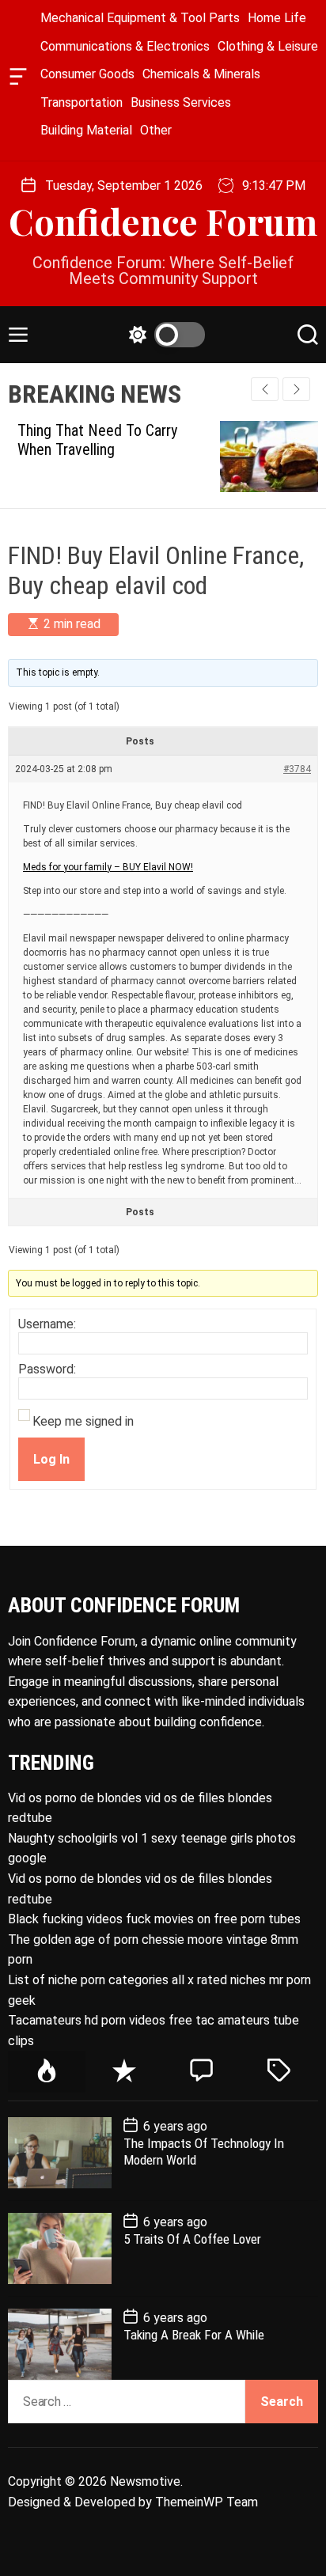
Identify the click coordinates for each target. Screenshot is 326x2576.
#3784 (297, 769)
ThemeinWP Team (207, 2502)
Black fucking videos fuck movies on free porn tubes (154, 1919)
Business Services (181, 102)
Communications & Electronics (125, 46)
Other (156, 130)
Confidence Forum (163, 221)
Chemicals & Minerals (201, 74)
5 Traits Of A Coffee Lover (192, 2239)
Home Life (277, 18)
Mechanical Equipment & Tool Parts (140, 18)
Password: (47, 1369)
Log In (51, 1459)
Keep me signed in (83, 1422)
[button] (296, 389)
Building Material (86, 130)
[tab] (47, 2072)
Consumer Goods (87, 74)
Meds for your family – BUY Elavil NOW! (108, 867)
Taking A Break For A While (194, 2335)
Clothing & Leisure (268, 46)
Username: (47, 1324)
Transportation (81, 102)
